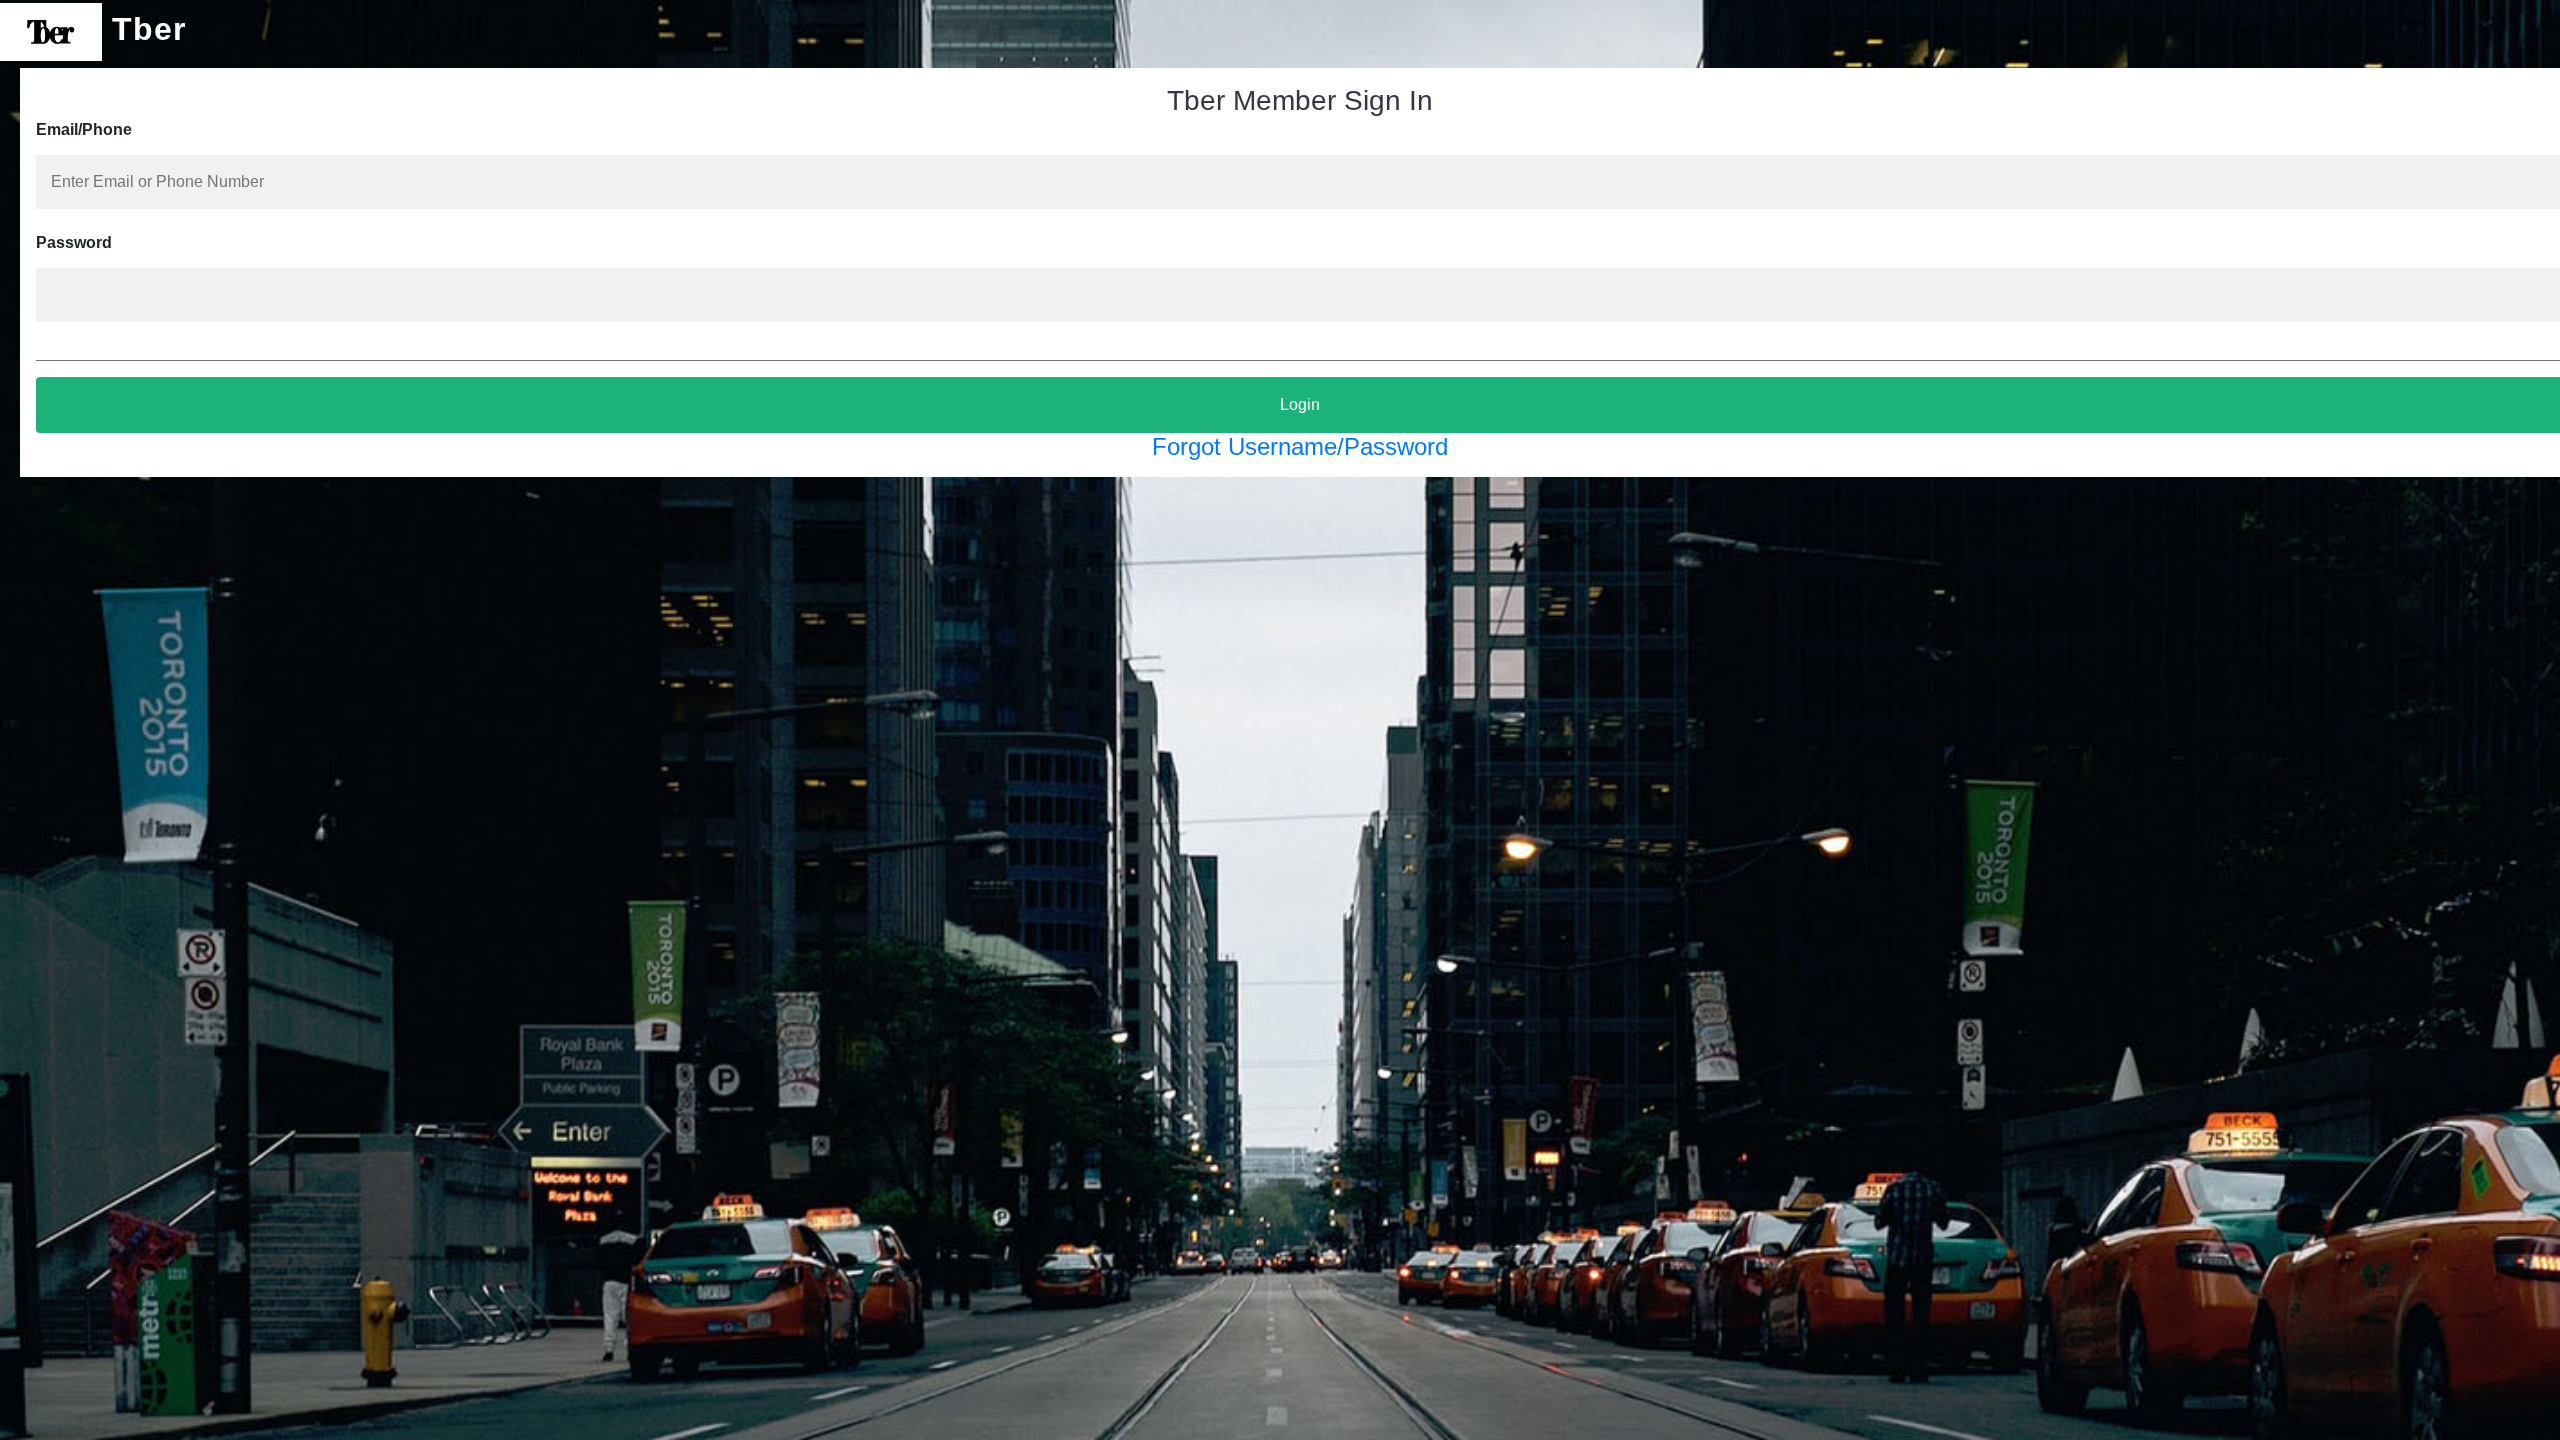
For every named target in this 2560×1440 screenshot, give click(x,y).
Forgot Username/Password (1300, 446)
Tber (144, 29)
